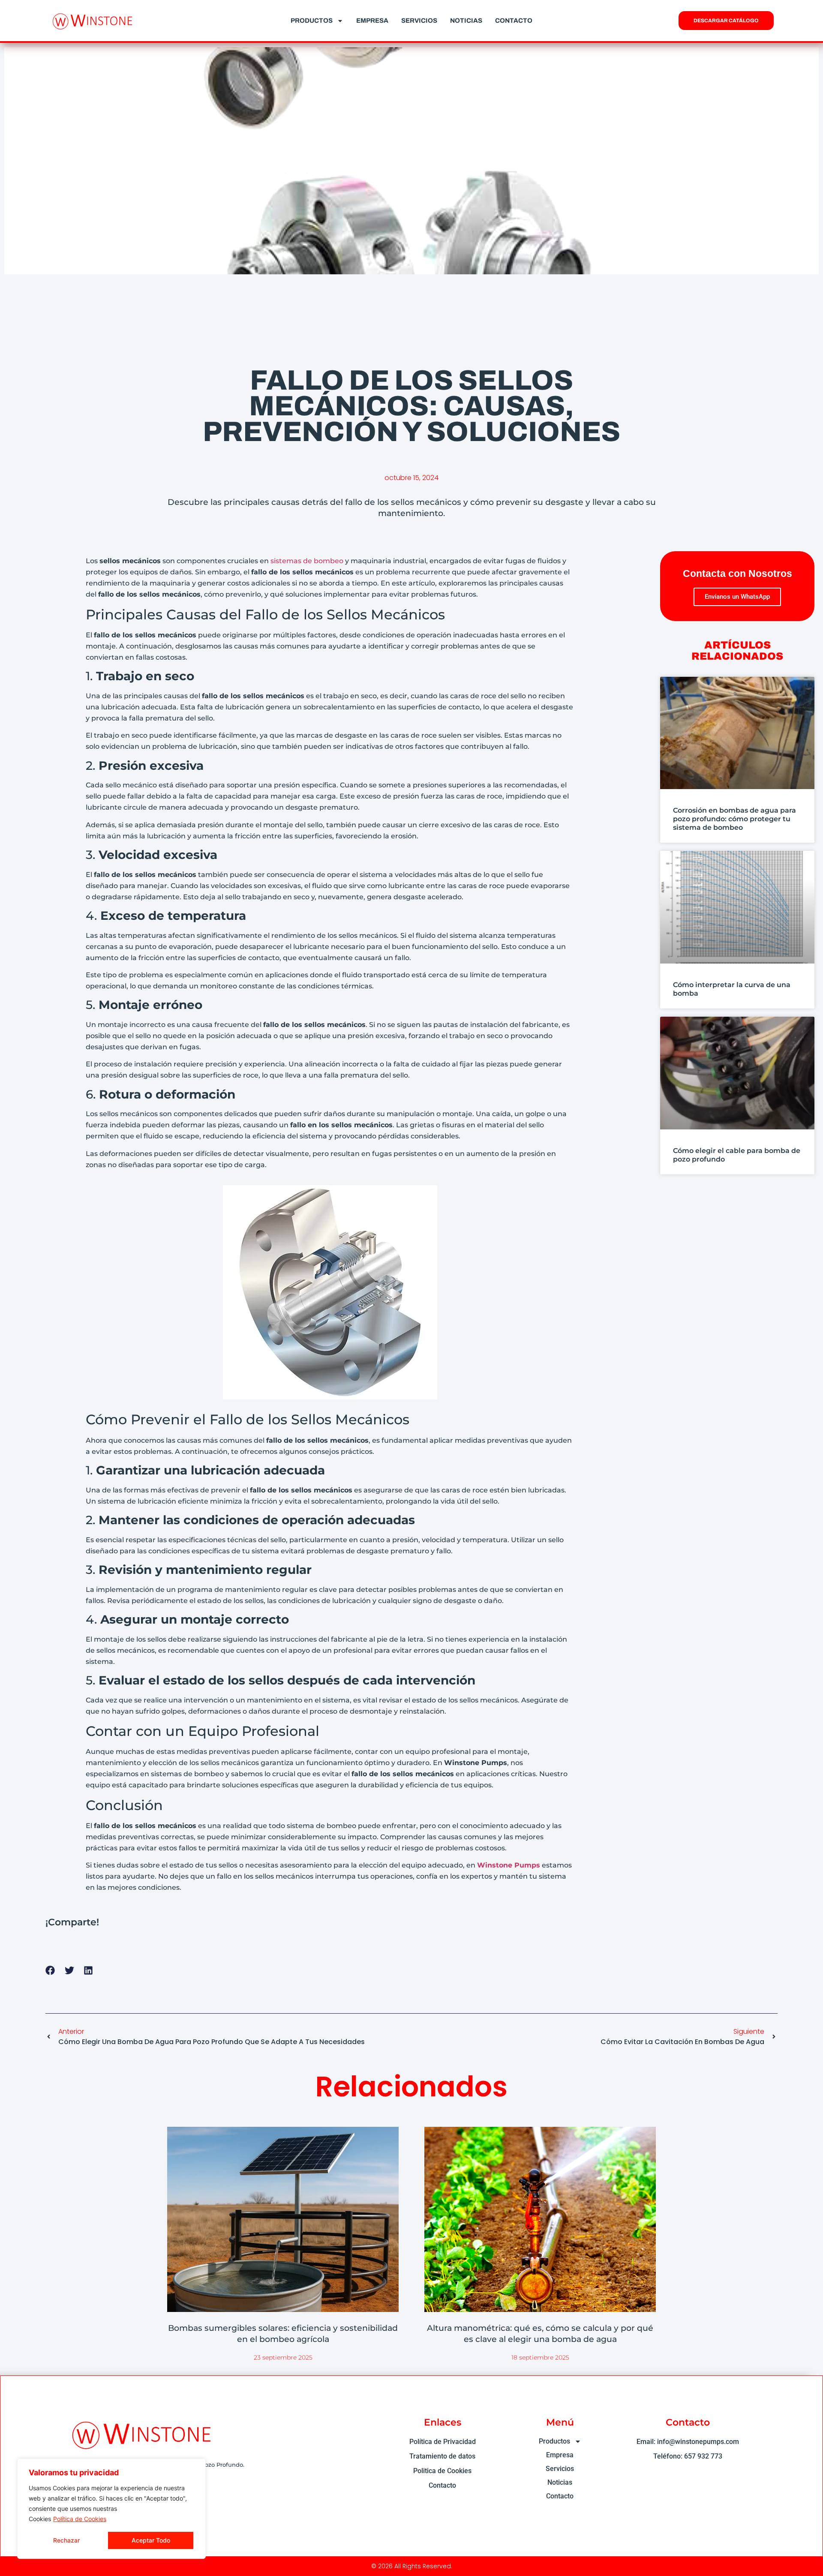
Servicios (419, 21)
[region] (111, 2509)
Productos (312, 21)
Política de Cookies (80, 2519)
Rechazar (66, 2540)
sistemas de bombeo (307, 561)
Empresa (372, 21)
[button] (50, 1971)
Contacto (514, 21)
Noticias (466, 21)
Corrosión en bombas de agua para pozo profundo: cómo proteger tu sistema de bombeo (734, 819)
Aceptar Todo (151, 2540)
